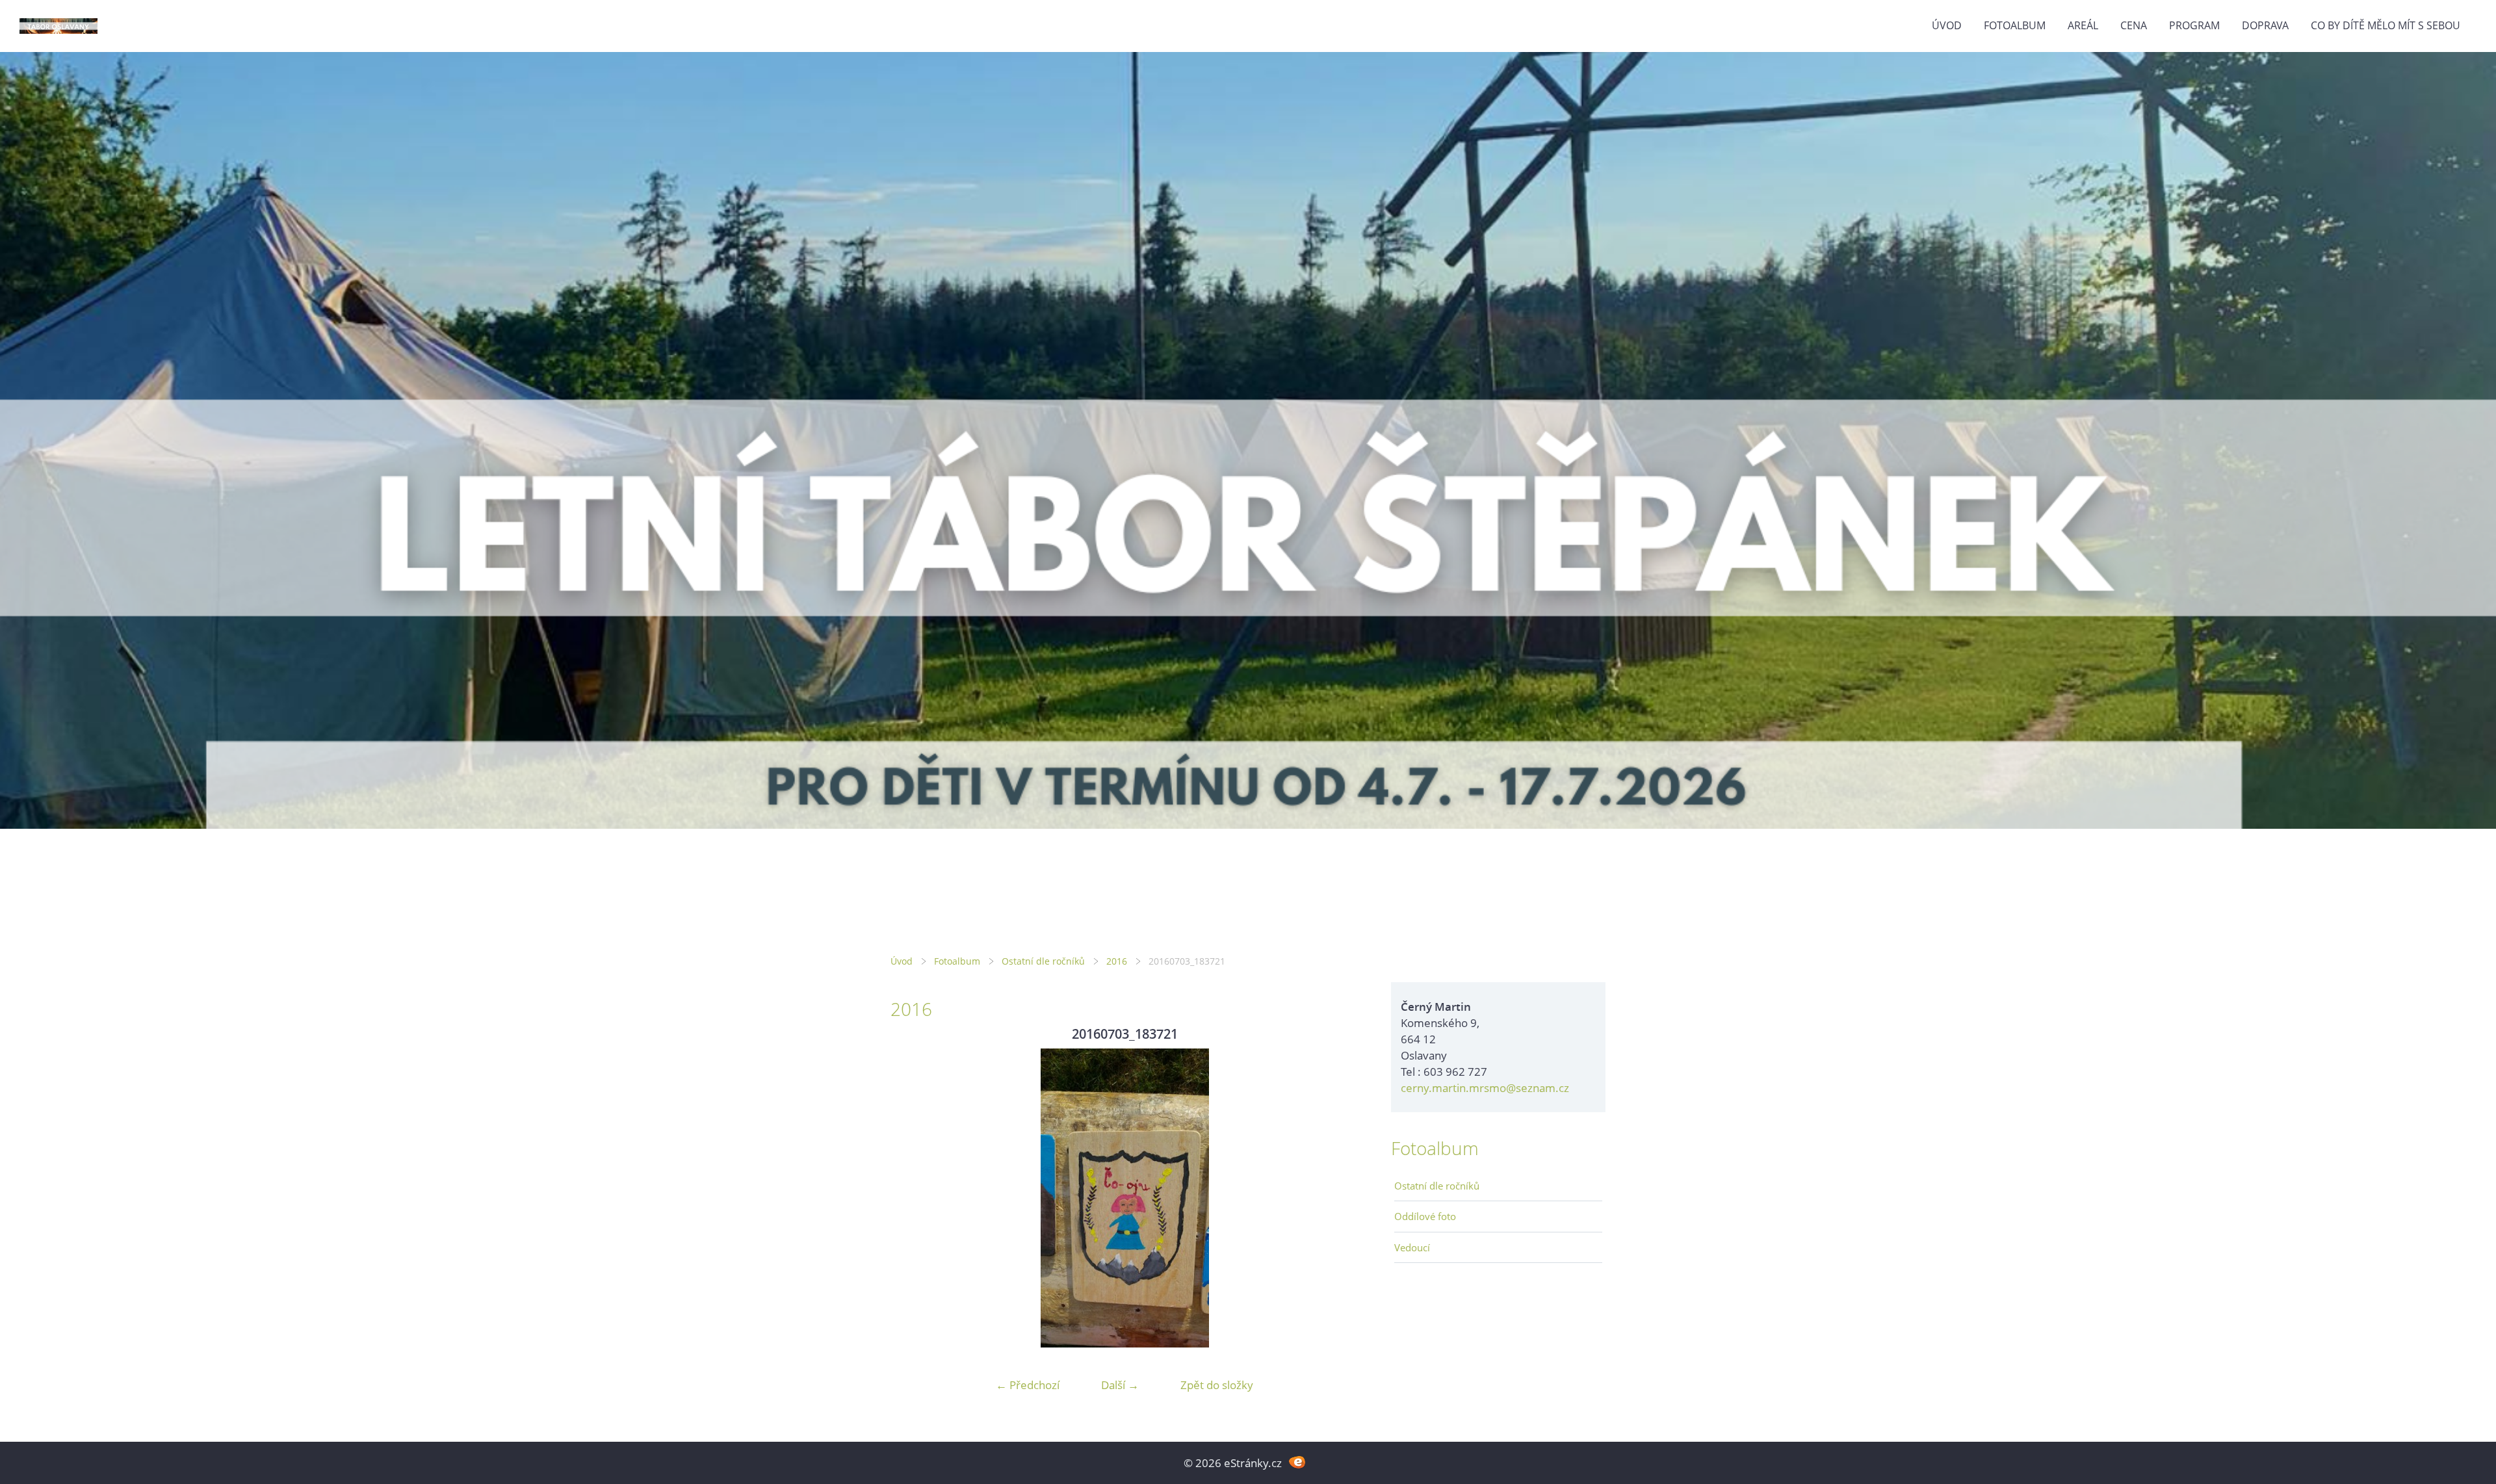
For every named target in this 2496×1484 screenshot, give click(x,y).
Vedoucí (1412, 1247)
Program (2194, 25)
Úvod (1947, 25)
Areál (2083, 25)
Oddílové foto (1425, 1216)
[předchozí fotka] (912, 1198)
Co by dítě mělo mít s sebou (2385, 25)
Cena (2134, 25)
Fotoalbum (2015, 25)
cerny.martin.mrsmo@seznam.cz (1485, 1088)
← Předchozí (1028, 1385)
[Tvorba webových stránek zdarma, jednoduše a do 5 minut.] (1297, 1462)
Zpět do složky (1217, 1385)
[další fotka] (1337, 1198)
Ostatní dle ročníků (1043, 961)
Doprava (2265, 25)
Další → (1120, 1385)
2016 (1117, 961)
